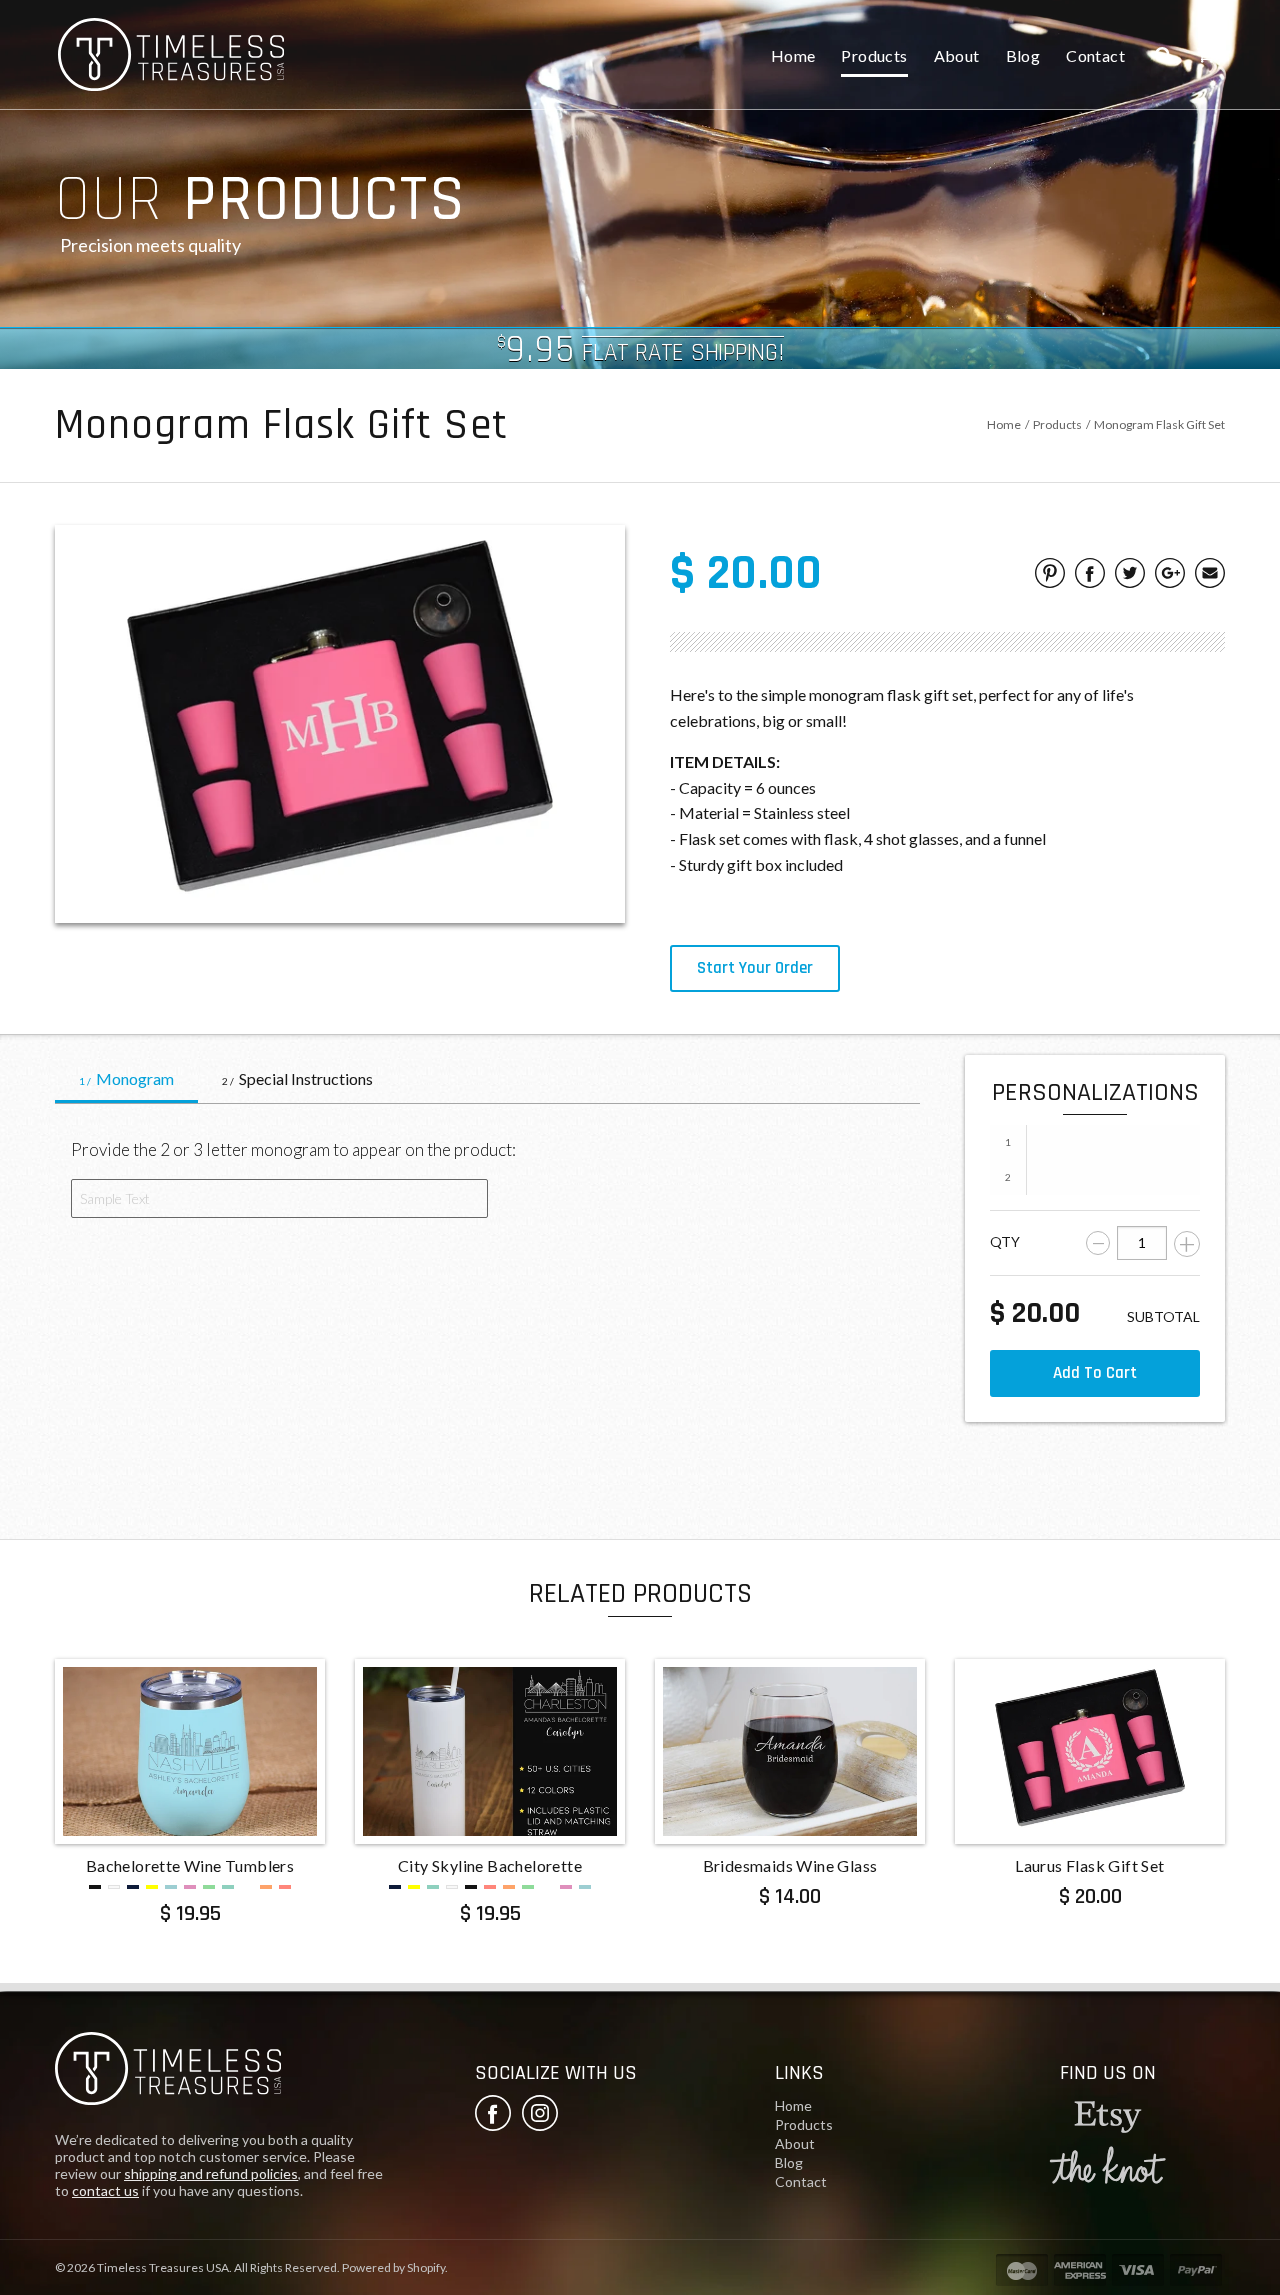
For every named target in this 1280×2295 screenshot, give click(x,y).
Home (793, 55)
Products (874, 55)
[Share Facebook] (1090, 576)
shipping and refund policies (211, 2173)
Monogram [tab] (126, 1078)
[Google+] (1170, 576)
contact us (105, 2190)
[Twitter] (1130, 576)
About (957, 55)
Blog (1023, 55)
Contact (1095, 55)
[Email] (1210, 576)
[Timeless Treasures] (168, 2071)
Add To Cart (1095, 1373)
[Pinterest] (1050, 576)
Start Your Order (755, 968)
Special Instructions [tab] (297, 1078)
